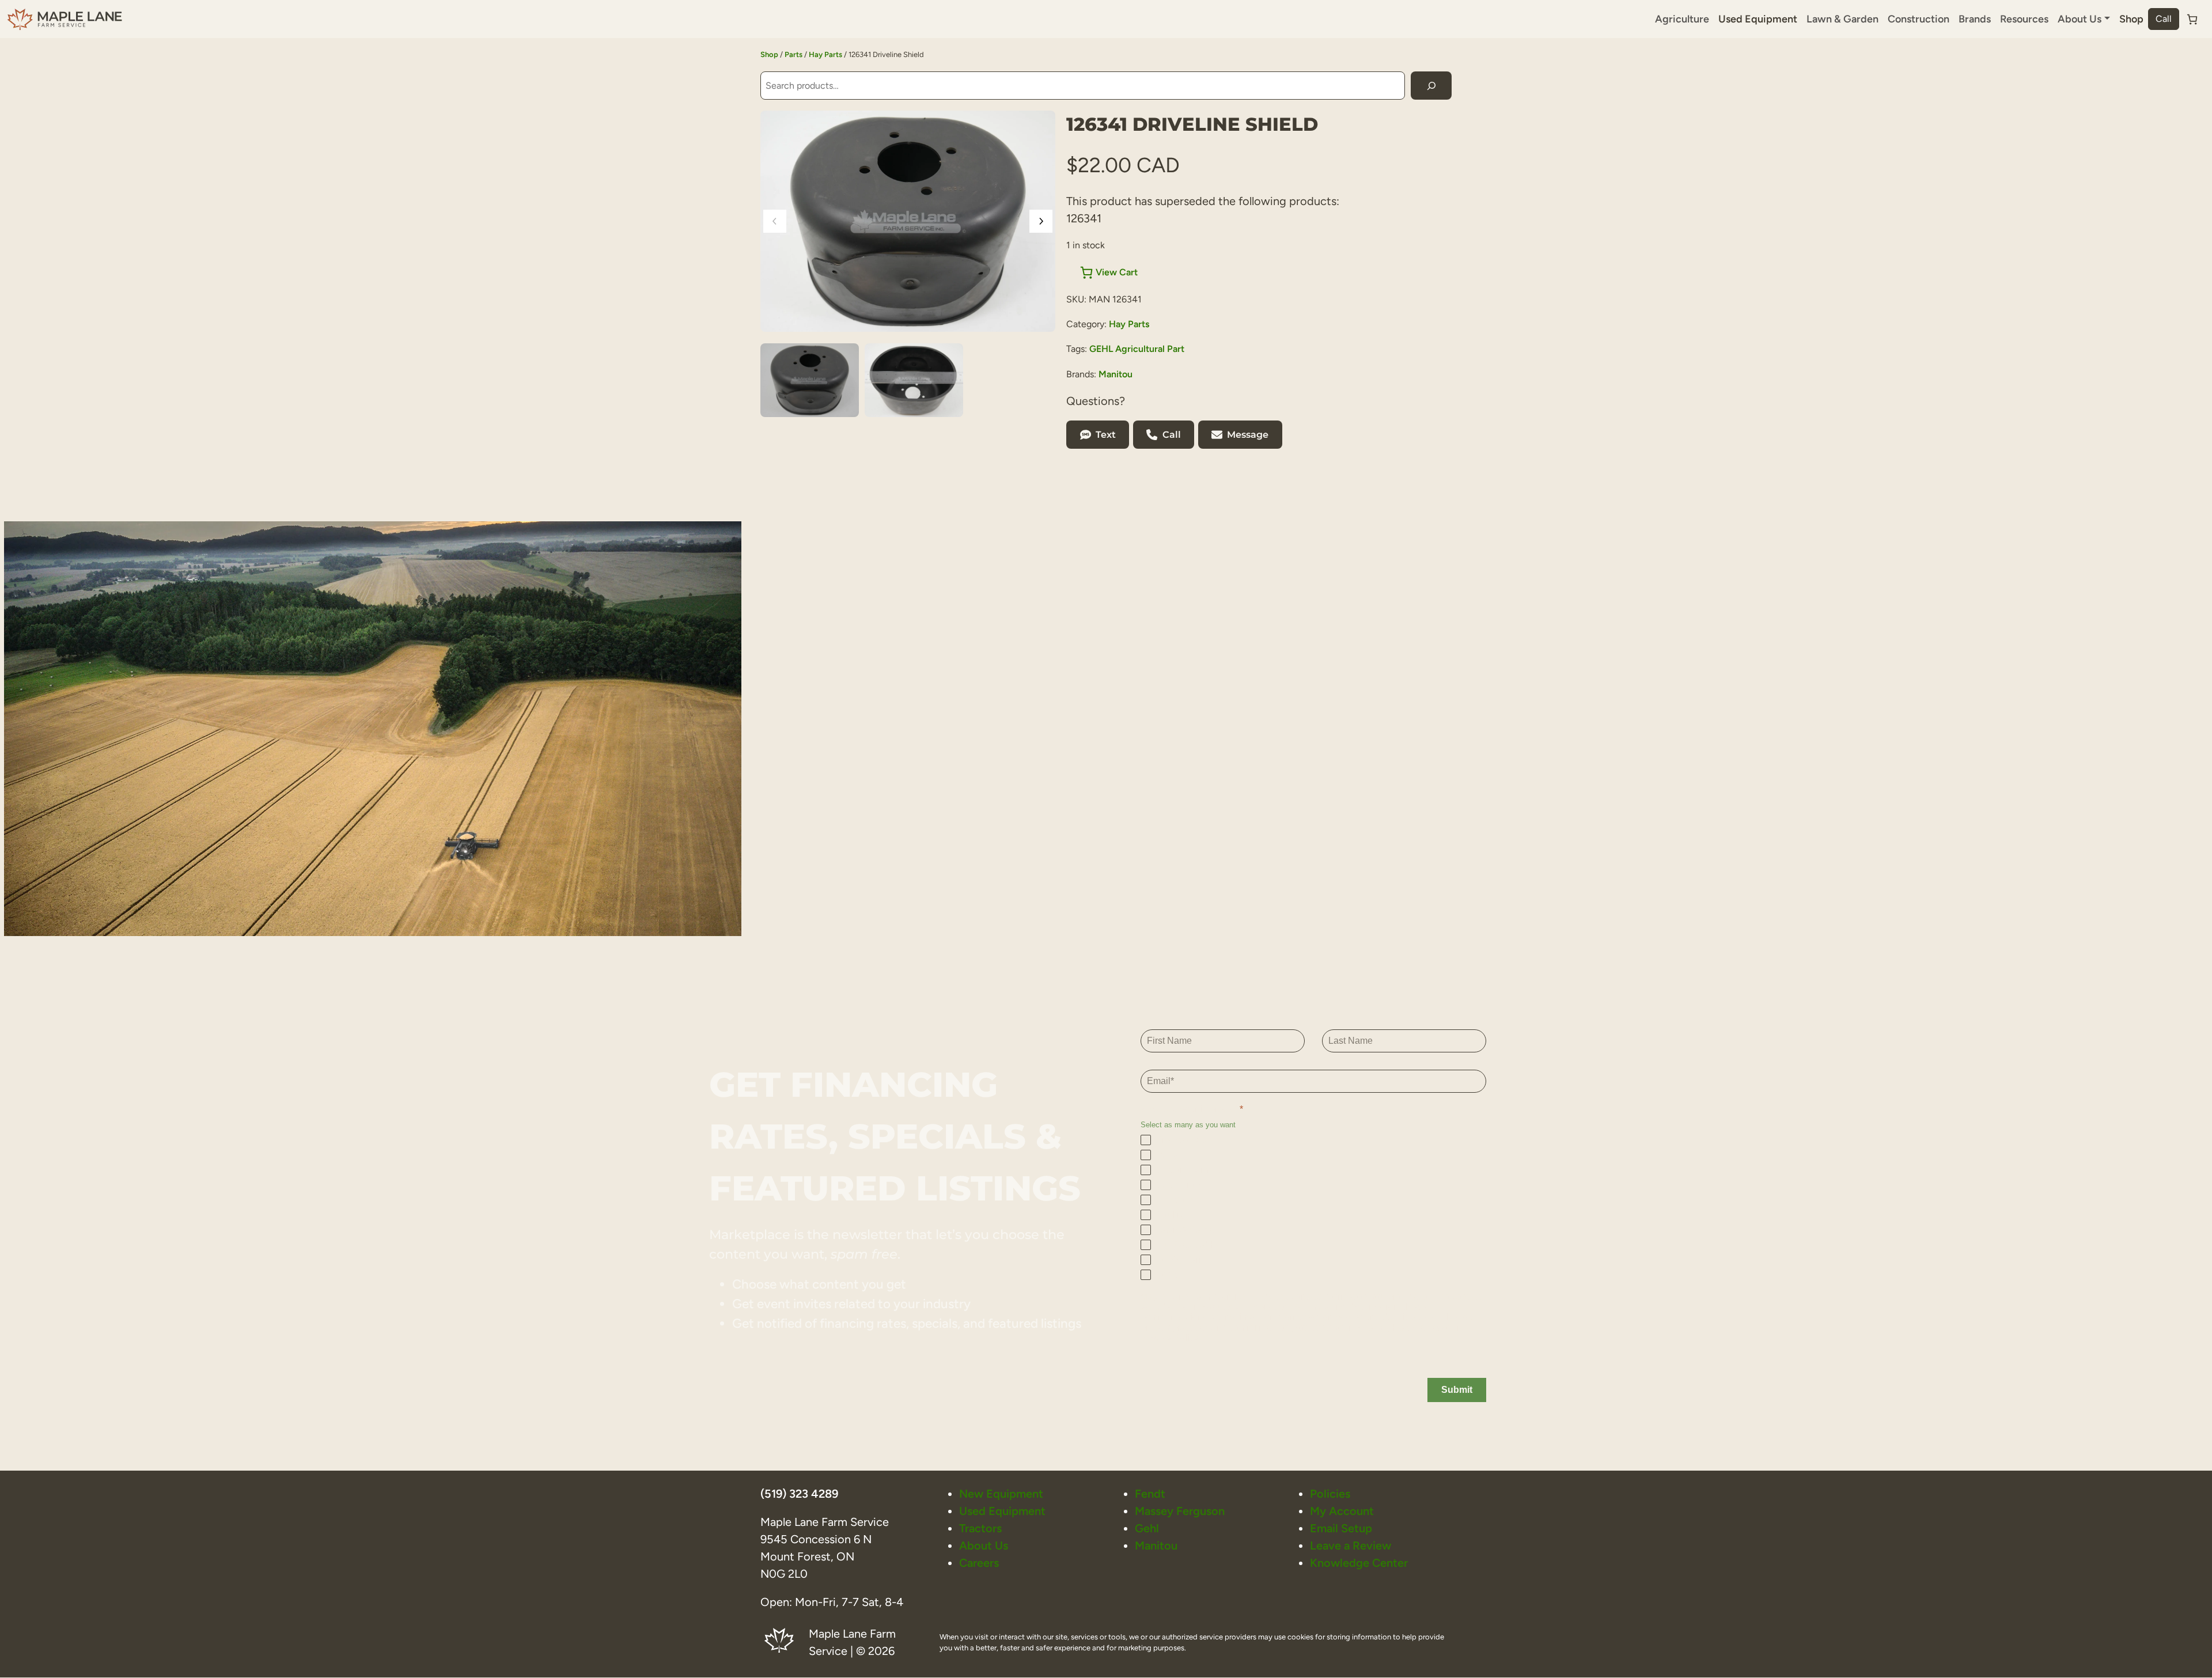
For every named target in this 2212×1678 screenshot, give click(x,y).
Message (1248, 435)
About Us (984, 1546)
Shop (2131, 19)
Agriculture (1682, 19)
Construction (1919, 19)
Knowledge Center (1359, 1563)
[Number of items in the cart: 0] (2192, 19)
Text (1106, 435)
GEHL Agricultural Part (1137, 349)
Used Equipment (1758, 19)
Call (2164, 19)
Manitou (1116, 374)
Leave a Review (1351, 1546)
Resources (2024, 19)
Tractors (980, 1528)
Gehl (1147, 1528)
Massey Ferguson (1180, 1511)
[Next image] (1041, 221)
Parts (793, 54)
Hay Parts (825, 54)
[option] (914, 380)
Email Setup (1341, 1528)
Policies (1330, 1494)
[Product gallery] (908, 221)
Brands (1975, 19)
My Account (1342, 1511)
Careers (979, 1563)
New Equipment (1001, 1494)
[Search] (1431, 86)
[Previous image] (775, 221)
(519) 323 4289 (799, 1494)
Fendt (1150, 1494)
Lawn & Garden (1842, 19)
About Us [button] (2080, 19)
